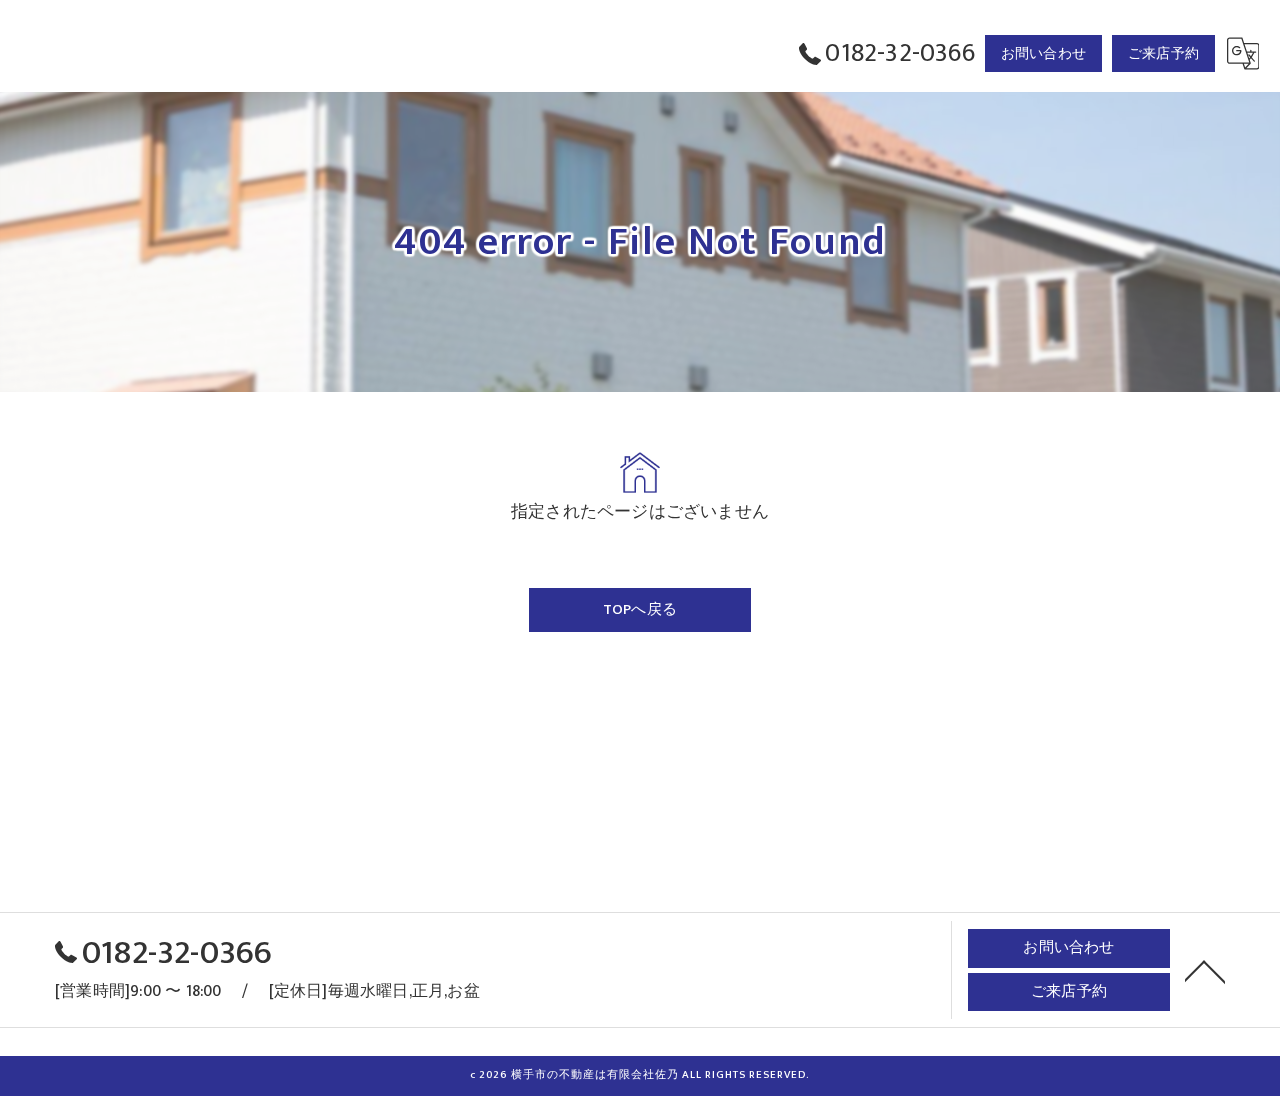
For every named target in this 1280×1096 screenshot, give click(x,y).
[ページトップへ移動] (1205, 970)
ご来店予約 (1163, 53)
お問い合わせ (1043, 53)
